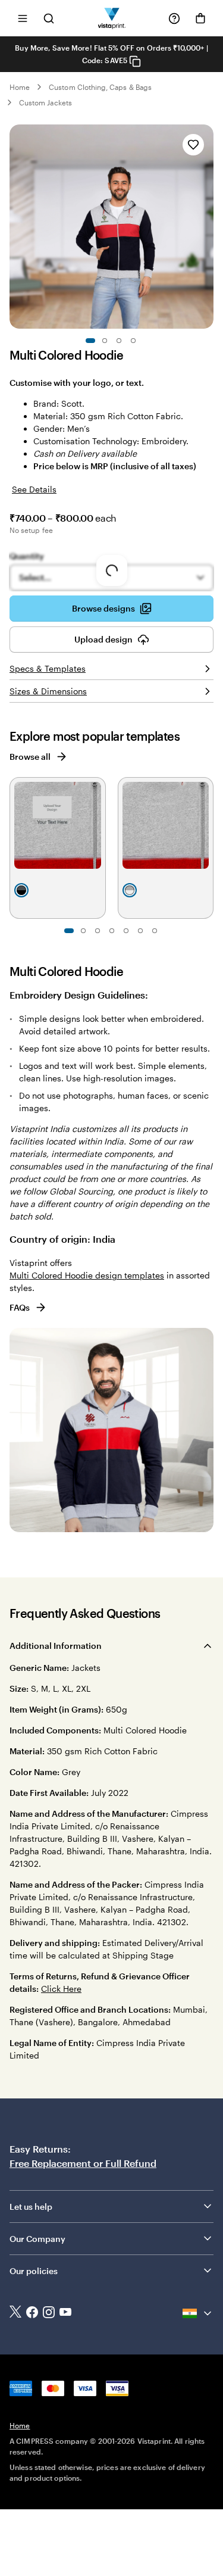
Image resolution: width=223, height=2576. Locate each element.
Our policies (34, 2271)
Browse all (30, 757)
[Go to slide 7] (155, 931)
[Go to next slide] (208, 227)
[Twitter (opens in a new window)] (15, 2313)
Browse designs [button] (103, 608)
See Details (34, 489)
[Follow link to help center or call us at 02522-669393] (174, 18)
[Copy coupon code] (135, 61)
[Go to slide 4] (133, 341)
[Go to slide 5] (126, 931)
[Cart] (200, 18)
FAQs (20, 1307)
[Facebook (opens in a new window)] (32, 2313)
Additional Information (56, 1646)
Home (20, 87)
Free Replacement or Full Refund (83, 2163)
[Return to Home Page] (111, 18)
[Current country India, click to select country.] (198, 2313)
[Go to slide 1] (90, 341)
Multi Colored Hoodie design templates (87, 1275)
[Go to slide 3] (119, 341)
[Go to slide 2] (105, 341)
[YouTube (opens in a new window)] (65, 2313)
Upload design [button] (103, 639)
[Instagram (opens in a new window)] (49, 2313)
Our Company (37, 2239)
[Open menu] (23, 18)
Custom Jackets (45, 102)
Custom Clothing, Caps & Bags (100, 87)
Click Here (61, 1989)
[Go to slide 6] (140, 931)
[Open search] (49, 18)
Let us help (31, 2207)
